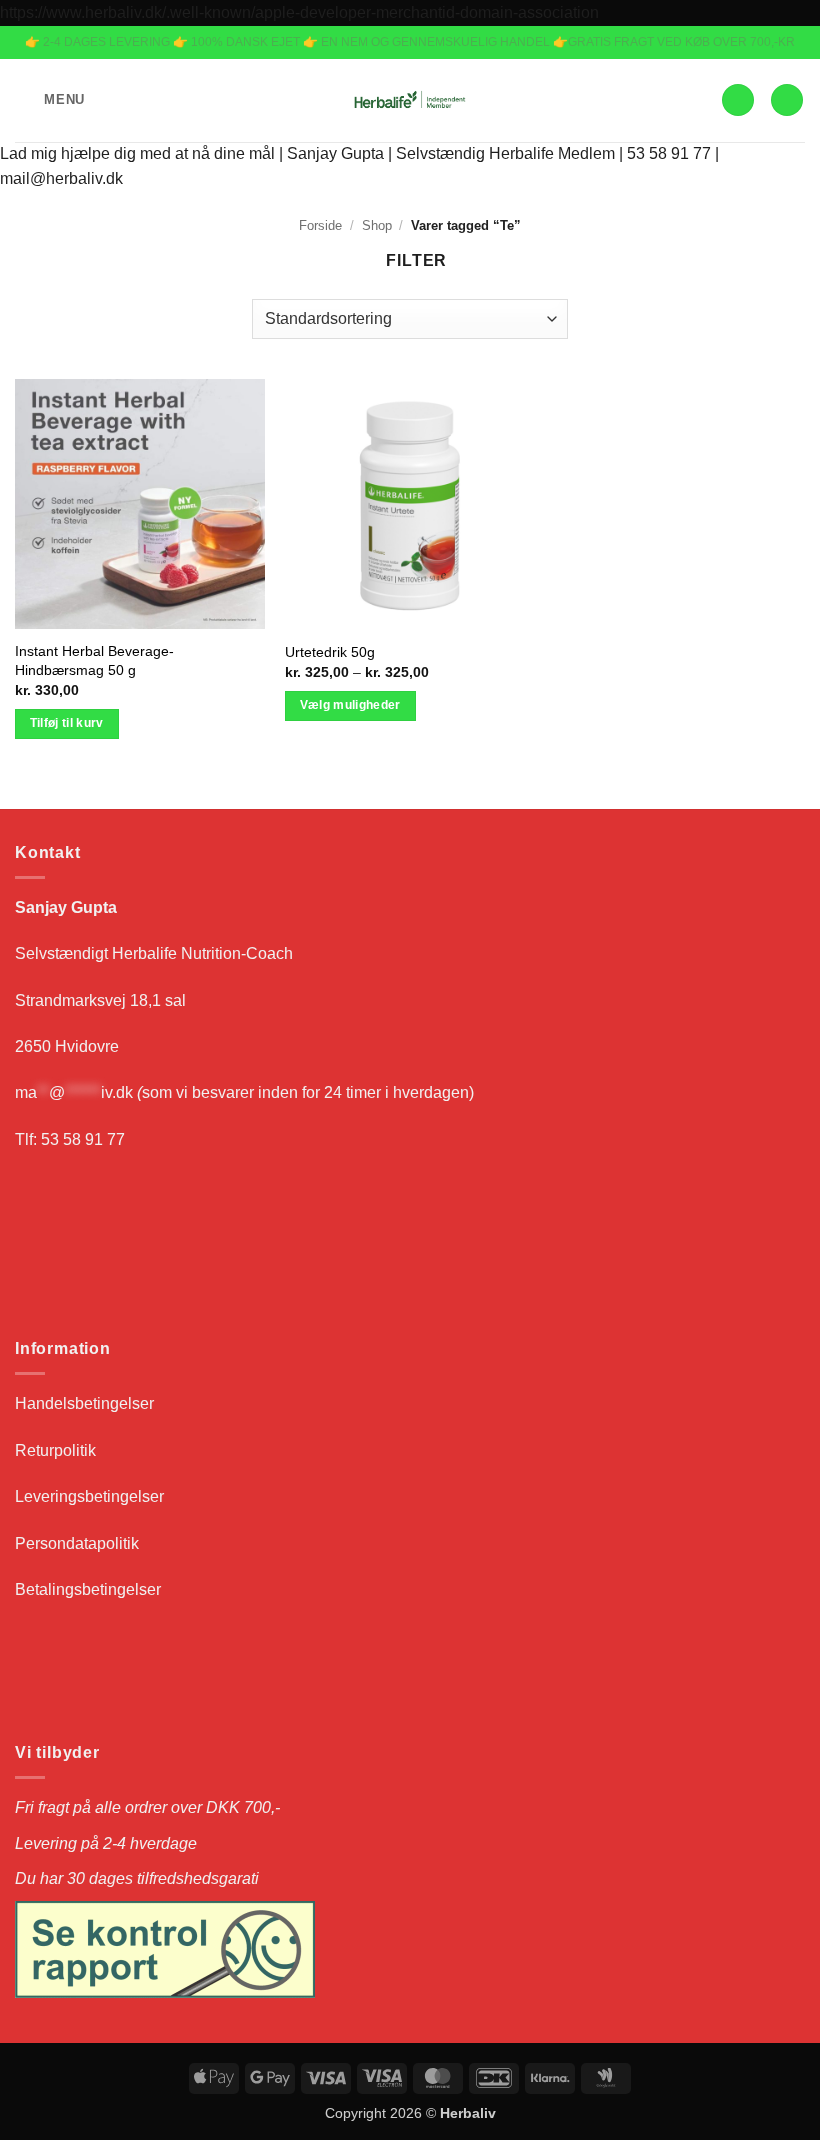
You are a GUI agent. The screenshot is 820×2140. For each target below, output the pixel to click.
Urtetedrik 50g (330, 652)
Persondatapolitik (79, 1543)
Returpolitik (55, 1450)
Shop (377, 225)
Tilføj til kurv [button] (67, 723)
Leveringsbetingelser (89, 1496)
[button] (50, 100)
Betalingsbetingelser (88, 1589)
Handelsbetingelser (84, 1403)
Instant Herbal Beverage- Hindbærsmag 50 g (94, 660)
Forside (320, 225)
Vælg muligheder (350, 705)
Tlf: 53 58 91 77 (70, 1139)
